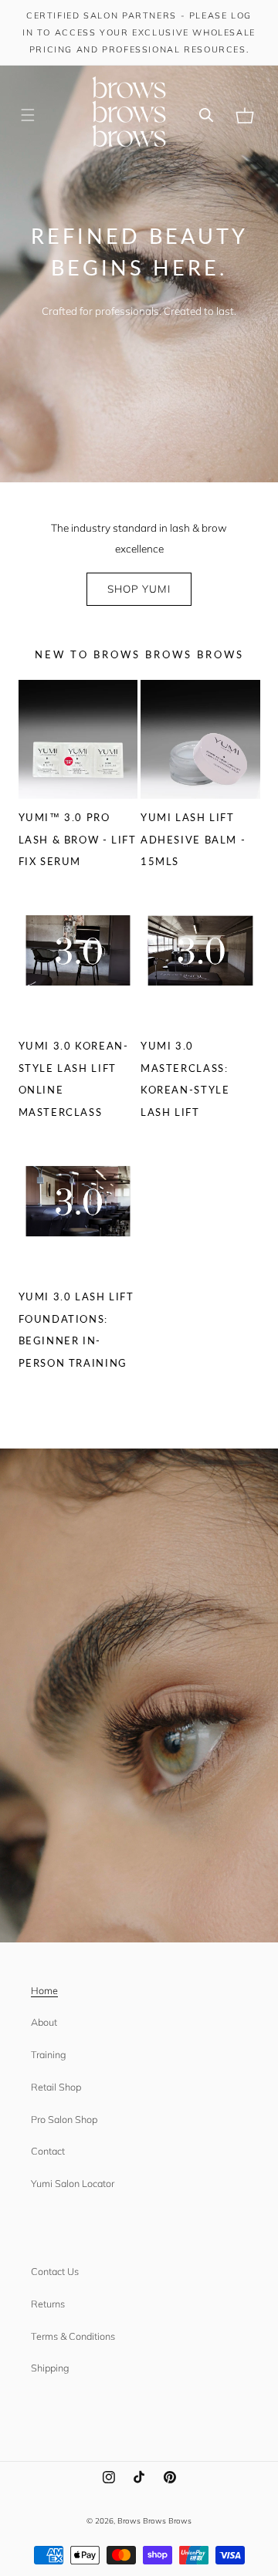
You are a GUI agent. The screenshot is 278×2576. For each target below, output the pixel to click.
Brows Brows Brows (154, 2520)
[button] (28, 116)
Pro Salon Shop (64, 2119)
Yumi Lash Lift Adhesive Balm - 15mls (193, 839)
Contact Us (55, 2271)
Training (49, 2054)
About (44, 2022)
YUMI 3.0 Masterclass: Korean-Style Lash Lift (185, 1079)
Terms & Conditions (73, 2336)
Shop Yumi (139, 588)
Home (44, 1990)
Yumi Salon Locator (73, 2183)
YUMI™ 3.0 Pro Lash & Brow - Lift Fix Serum (78, 839)
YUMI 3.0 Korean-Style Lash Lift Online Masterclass (74, 1079)
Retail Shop (56, 2087)
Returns (48, 2304)
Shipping (50, 2368)
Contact (48, 2151)
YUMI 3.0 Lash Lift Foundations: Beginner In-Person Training (76, 1330)
